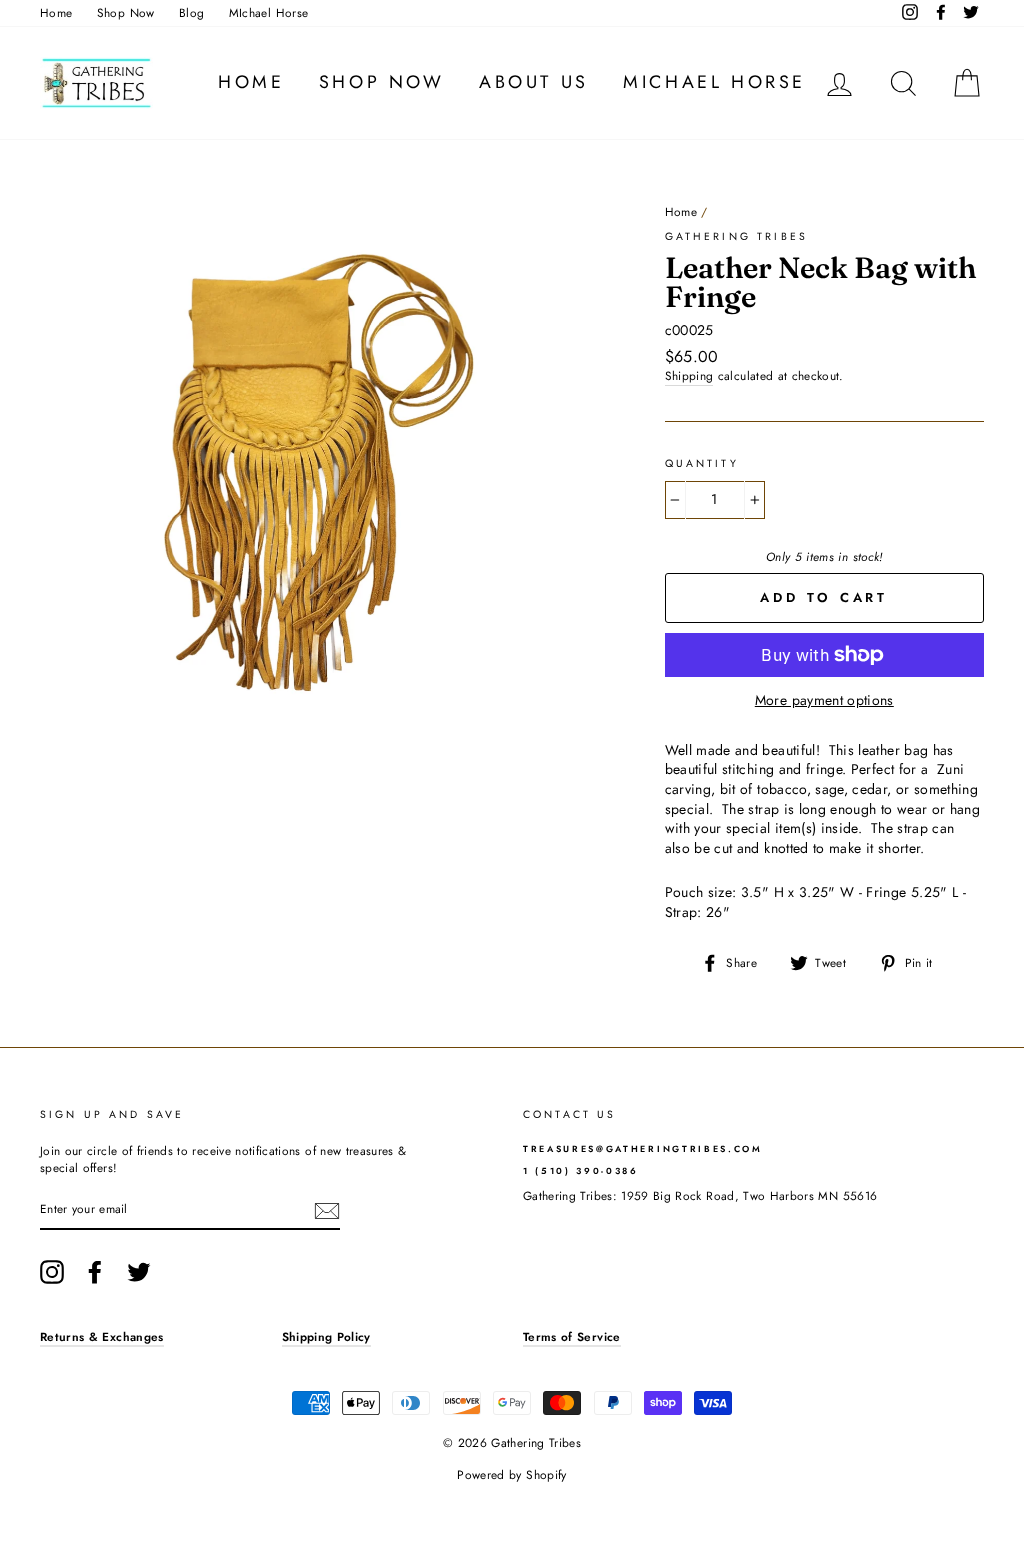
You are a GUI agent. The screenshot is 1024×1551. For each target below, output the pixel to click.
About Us (534, 82)
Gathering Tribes (736, 236)
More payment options (824, 700)
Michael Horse (714, 82)
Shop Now (126, 12)
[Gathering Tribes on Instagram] (52, 1272)
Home (56, 12)
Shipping (689, 376)
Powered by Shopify (511, 1475)
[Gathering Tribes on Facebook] (95, 1272)
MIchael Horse (269, 12)
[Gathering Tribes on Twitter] (139, 1272)
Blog (191, 12)
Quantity (702, 464)
